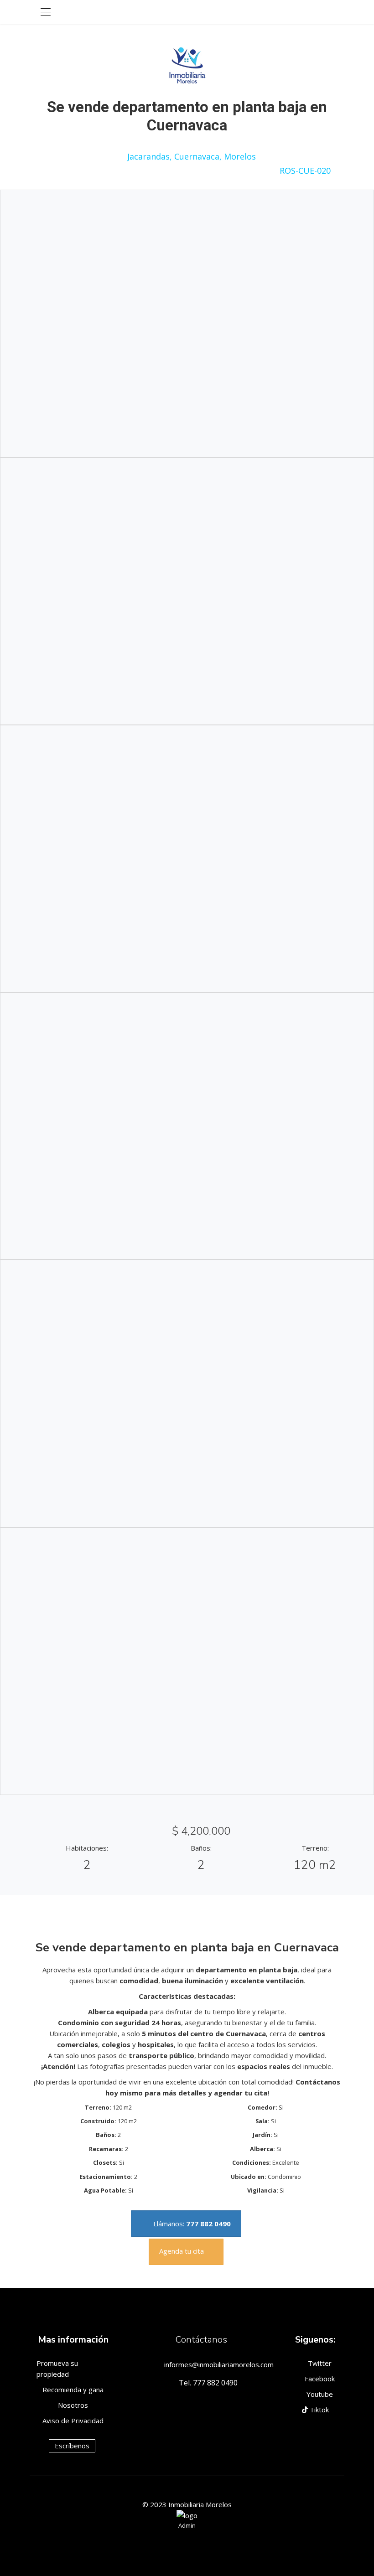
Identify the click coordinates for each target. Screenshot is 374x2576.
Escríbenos (72, 2446)
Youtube (319, 2394)
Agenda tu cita (182, 2251)
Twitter (319, 2363)
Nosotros (73, 2405)
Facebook (319, 2379)
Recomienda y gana (73, 2390)
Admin (187, 2525)
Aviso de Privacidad (73, 2421)
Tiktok (318, 2410)
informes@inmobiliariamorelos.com (219, 2364)
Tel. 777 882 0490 (208, 2383)
